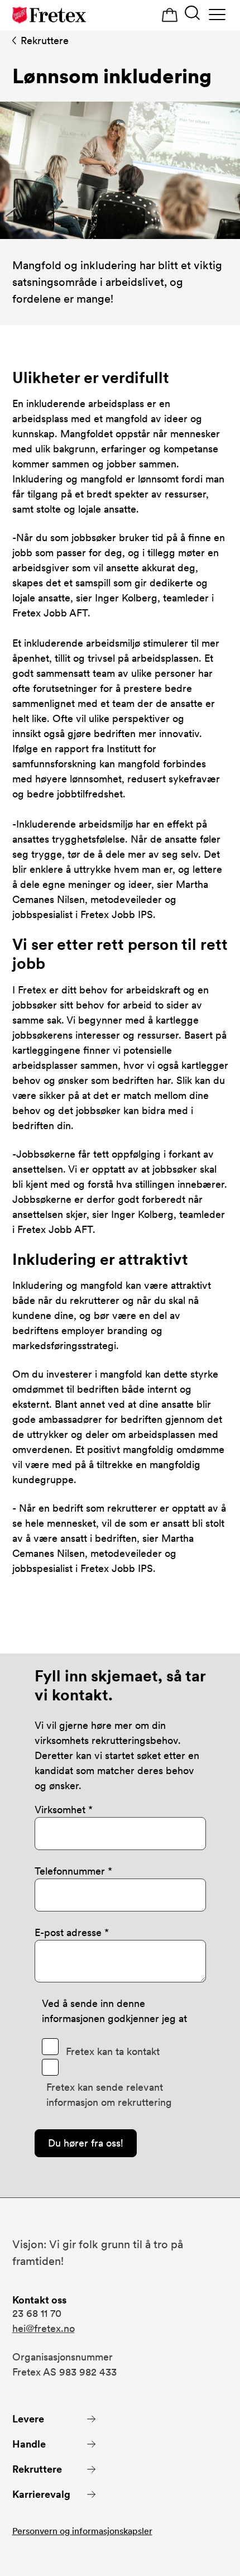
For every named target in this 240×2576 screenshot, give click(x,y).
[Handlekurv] (170, 15)
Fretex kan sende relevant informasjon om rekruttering (109, 2095)
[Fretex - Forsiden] (49, 15)
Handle (29, 2444)
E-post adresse (69, 1932)
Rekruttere (45, 40)
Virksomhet (60, 1810)
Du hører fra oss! (86, 2143)
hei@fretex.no (44, 2328)
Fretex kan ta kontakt (113, 2051)
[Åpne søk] (192, 14)
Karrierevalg (41, 2494)
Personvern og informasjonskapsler (82, 2531)
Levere (28, 2419)
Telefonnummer (71, 1871)
